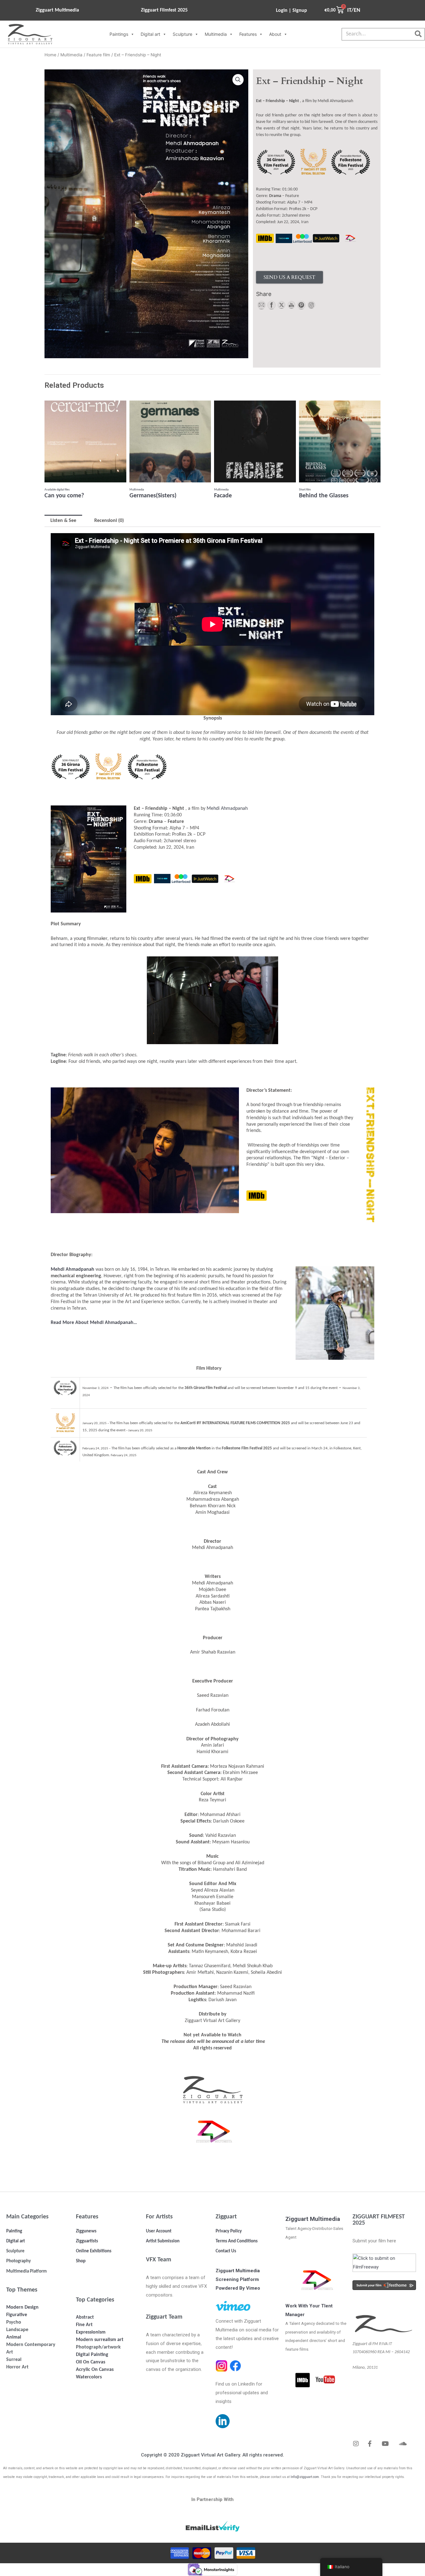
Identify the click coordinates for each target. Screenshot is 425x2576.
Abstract (85, 2317)
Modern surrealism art (100, 2340)
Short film (305, 490)
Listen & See (63, 521)
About (275, 34)
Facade (223, 496)
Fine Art (84, 2325)
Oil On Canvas (91, 2362)
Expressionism (91, 2332)
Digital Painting (92, 2355)
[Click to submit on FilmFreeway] (384, 2263)
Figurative (17, 2315)
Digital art (150, 34)
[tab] (63, 521)
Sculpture (182, 34)
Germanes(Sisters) (153, 496)
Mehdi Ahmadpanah (227, 809)
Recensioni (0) (109, 521)
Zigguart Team (164, 2317)
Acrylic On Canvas (95, 2370)
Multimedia (216, 34)
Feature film (98, 55)
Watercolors (89, 2377)
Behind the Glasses (324, 496)
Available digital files (57, 490)
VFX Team (159, 2260)
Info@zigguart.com (305, 2477)
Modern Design (22, 2307)
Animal (14, 2337)
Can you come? (64, 496)
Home (50, 55)
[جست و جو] (418, 34)
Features (248, 34)
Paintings (119, 34)
